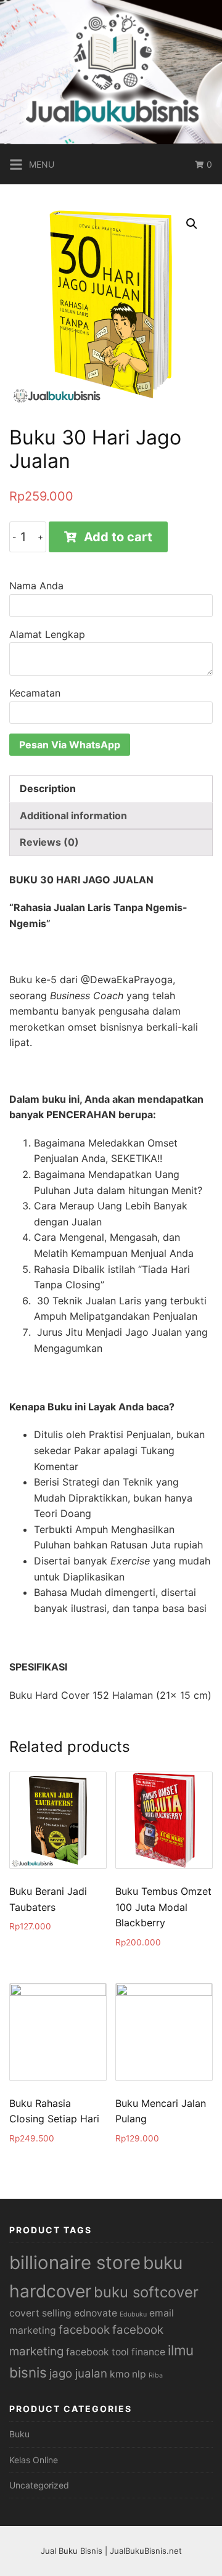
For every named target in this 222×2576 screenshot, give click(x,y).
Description (48, 788)
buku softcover (146, 2292)
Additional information (73, 816)
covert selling (40, 2313)
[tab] (111, 789)
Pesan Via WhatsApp (70, 745)
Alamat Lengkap (47, 634)
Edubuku (133, 2314)
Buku (19, 2434)
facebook (84, 2330)
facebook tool (97, 2352)
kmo (120, 2374)
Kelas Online (34, 2460)
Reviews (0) (49, 842)
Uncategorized (39, 2485)
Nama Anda (36, 586)
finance (148, 2352)
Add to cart (118, 537)
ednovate (96, 2313)
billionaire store (75, 2263)
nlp (139, 2374)
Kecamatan (35, 693)
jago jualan (78, 2374)
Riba (156, 2375)
